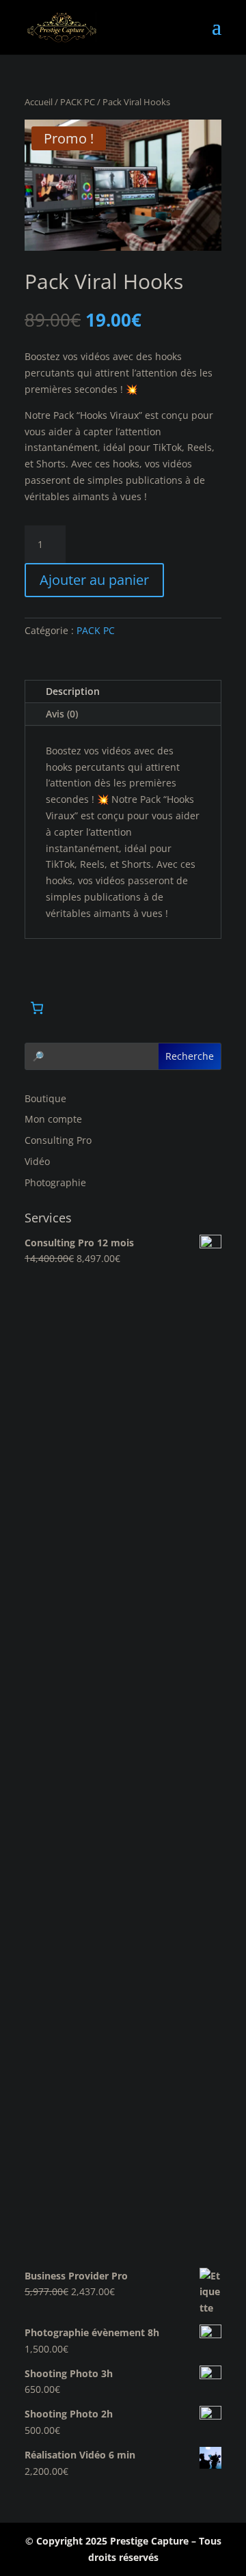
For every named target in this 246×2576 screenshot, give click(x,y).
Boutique (45, 1098)
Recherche (190, 1056)
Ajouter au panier (94, 580)
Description (73, 691)
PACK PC (78, 102)
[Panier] (37, 1008)
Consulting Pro (58, 1140)
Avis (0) (62, 714)
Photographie (55, 1182)
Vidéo (37, 1161)
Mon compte (53, 1119)
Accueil (39, 102)
